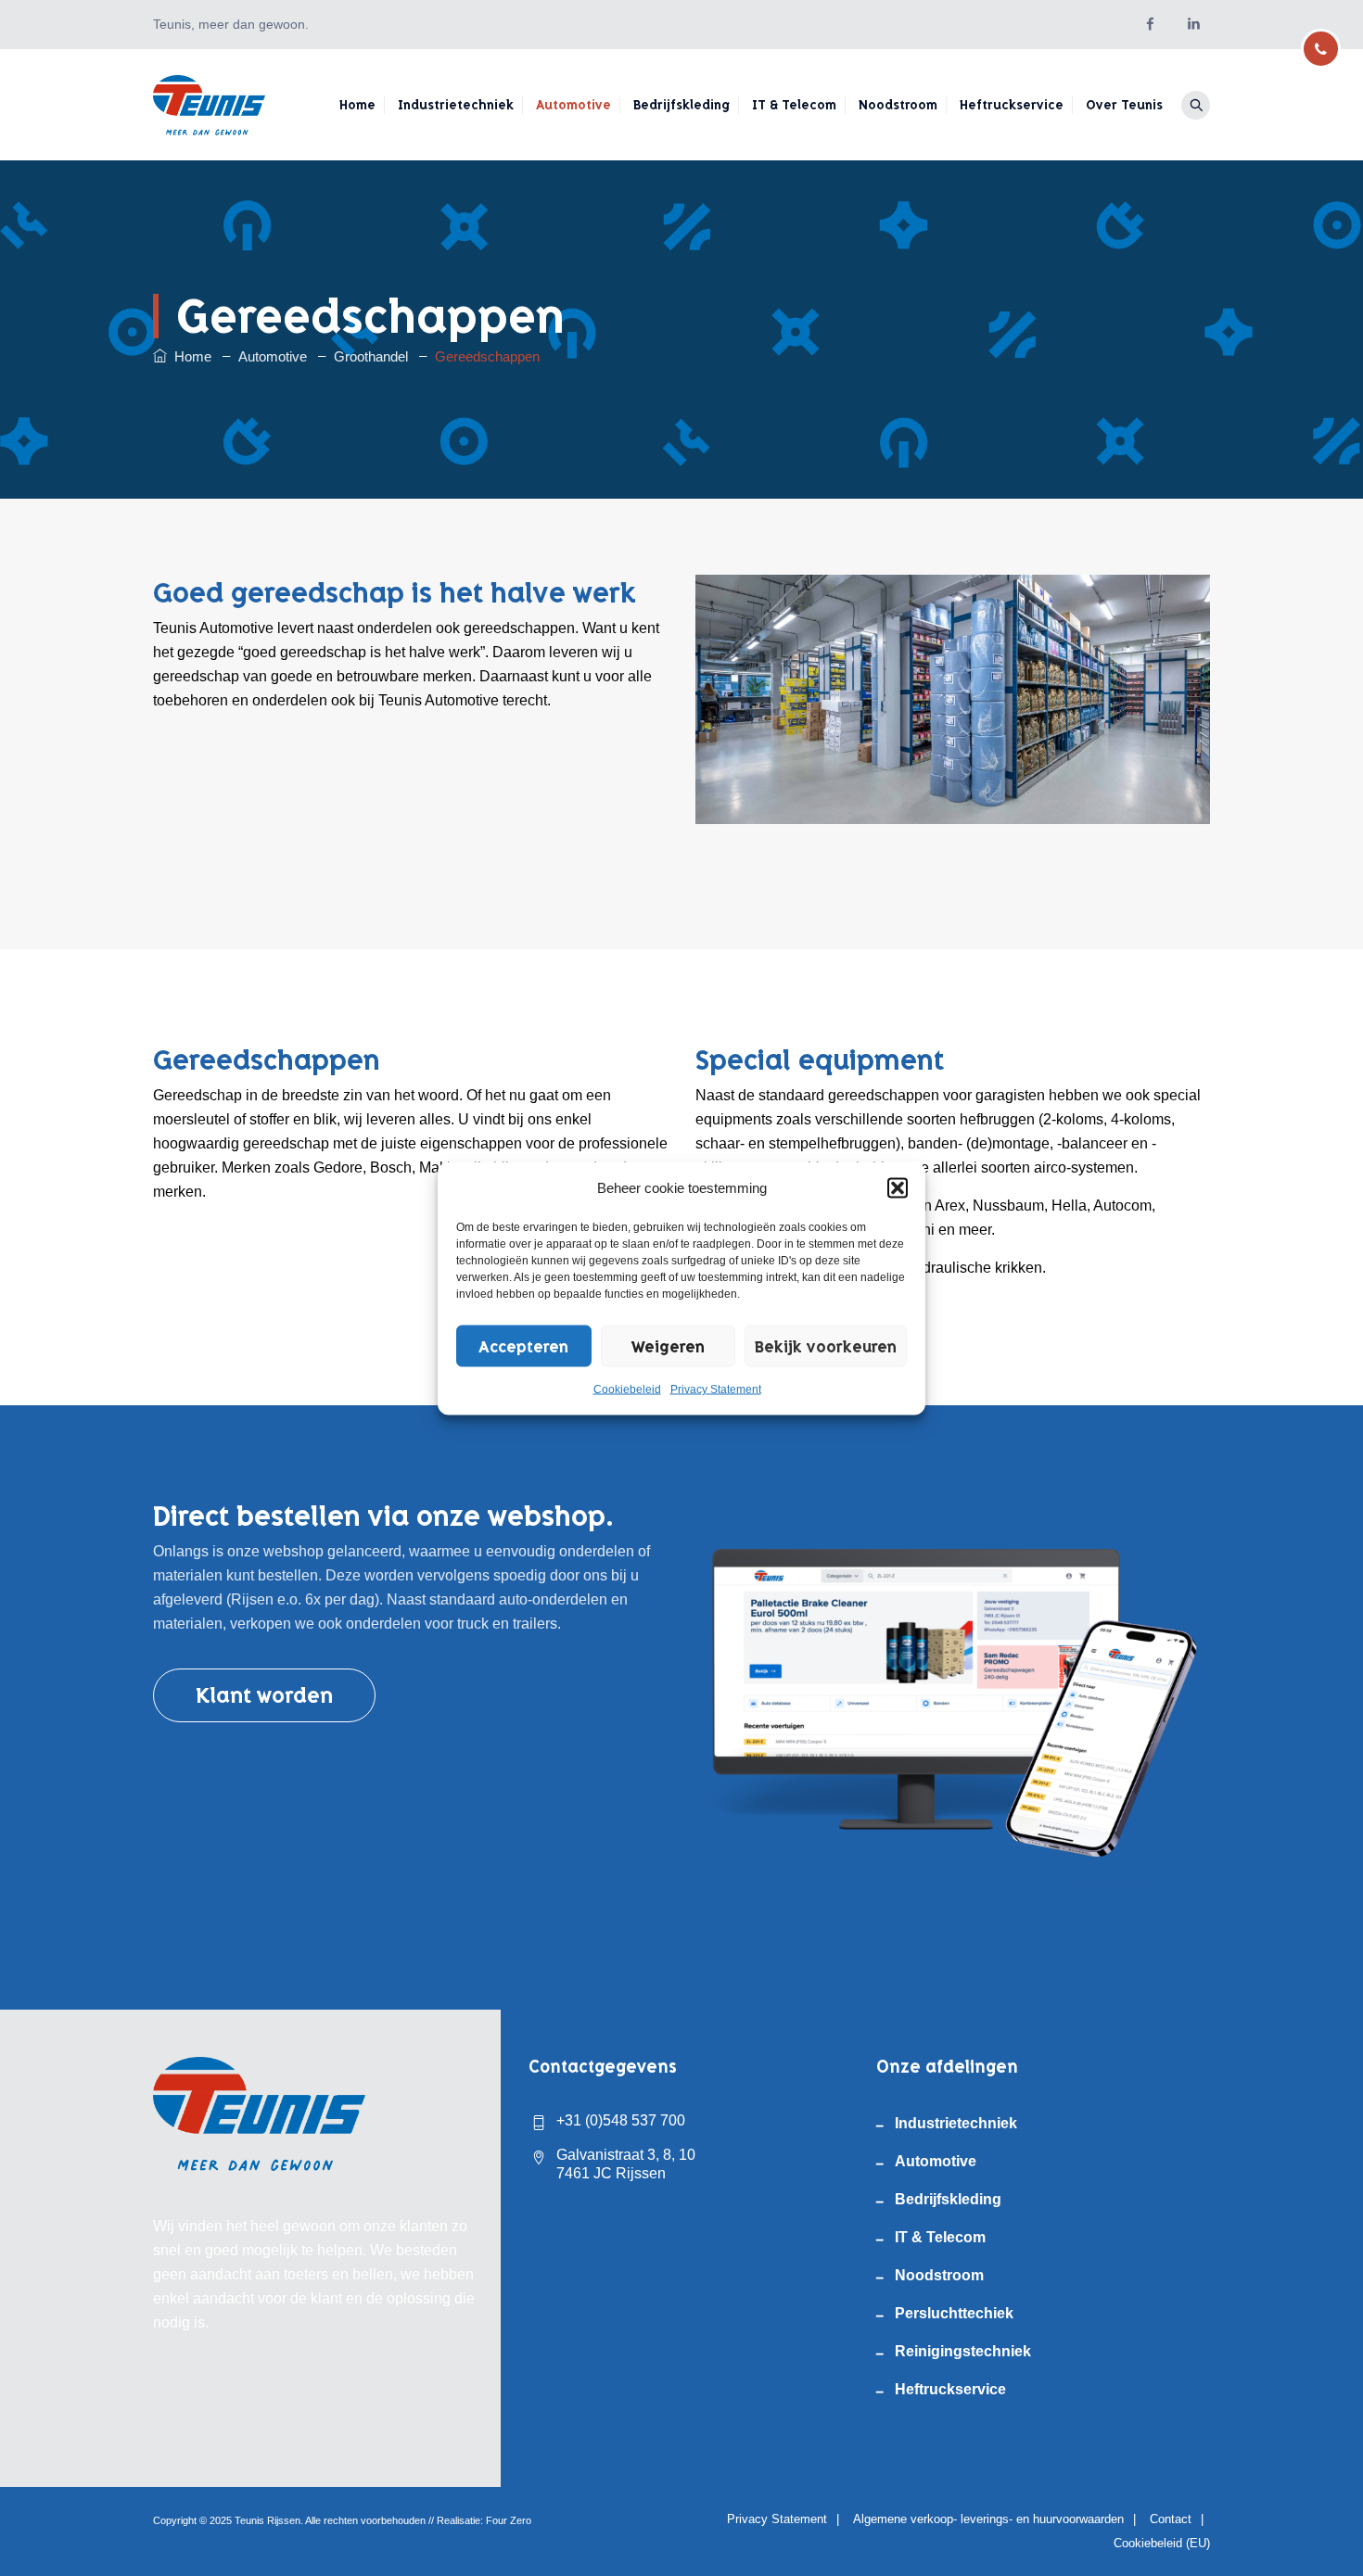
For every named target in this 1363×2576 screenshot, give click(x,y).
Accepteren (523, 1346)
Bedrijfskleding (681, 105)
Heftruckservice (1012, 105)
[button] (898, 1187)
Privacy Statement (716, 1389)
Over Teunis (1124, 105)
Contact (1171, 2519)
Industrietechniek (456, 105)
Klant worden (264, 1695)
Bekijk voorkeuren (826, 1346)
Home (357, 105)
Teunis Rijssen (268, 2520)
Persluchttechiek (954, 2313)
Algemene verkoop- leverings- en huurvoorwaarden (988, 2519)
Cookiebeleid (627, 1389)
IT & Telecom (794, 105)
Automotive (573, 105)
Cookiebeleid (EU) (1162, 2543)
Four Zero (509, 2520)
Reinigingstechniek (963, 2351)
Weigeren (668, 1346)
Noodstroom (898, 105)
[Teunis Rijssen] (209, 105)
